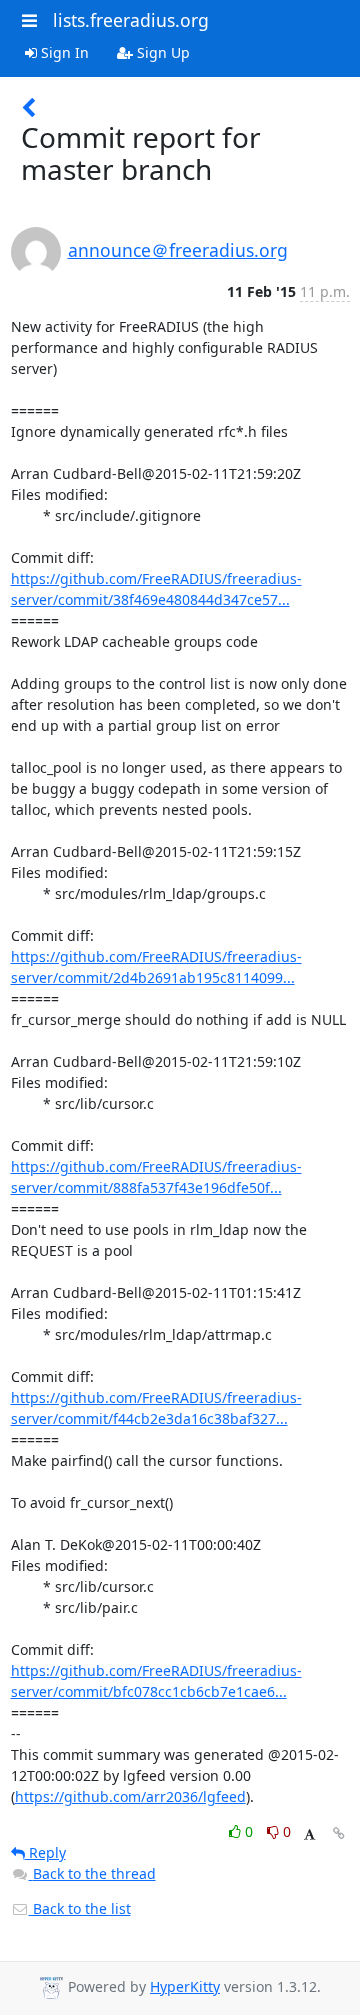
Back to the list (80, 1908)
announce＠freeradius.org (178, 250)
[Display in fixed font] (309, 1834)
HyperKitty (185, 1986)
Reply (45, 1852)
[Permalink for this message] (339, 1833)
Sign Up (161, 52)
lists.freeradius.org (131, 20)
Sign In (63, 52)
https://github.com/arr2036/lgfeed (130, 1796)
